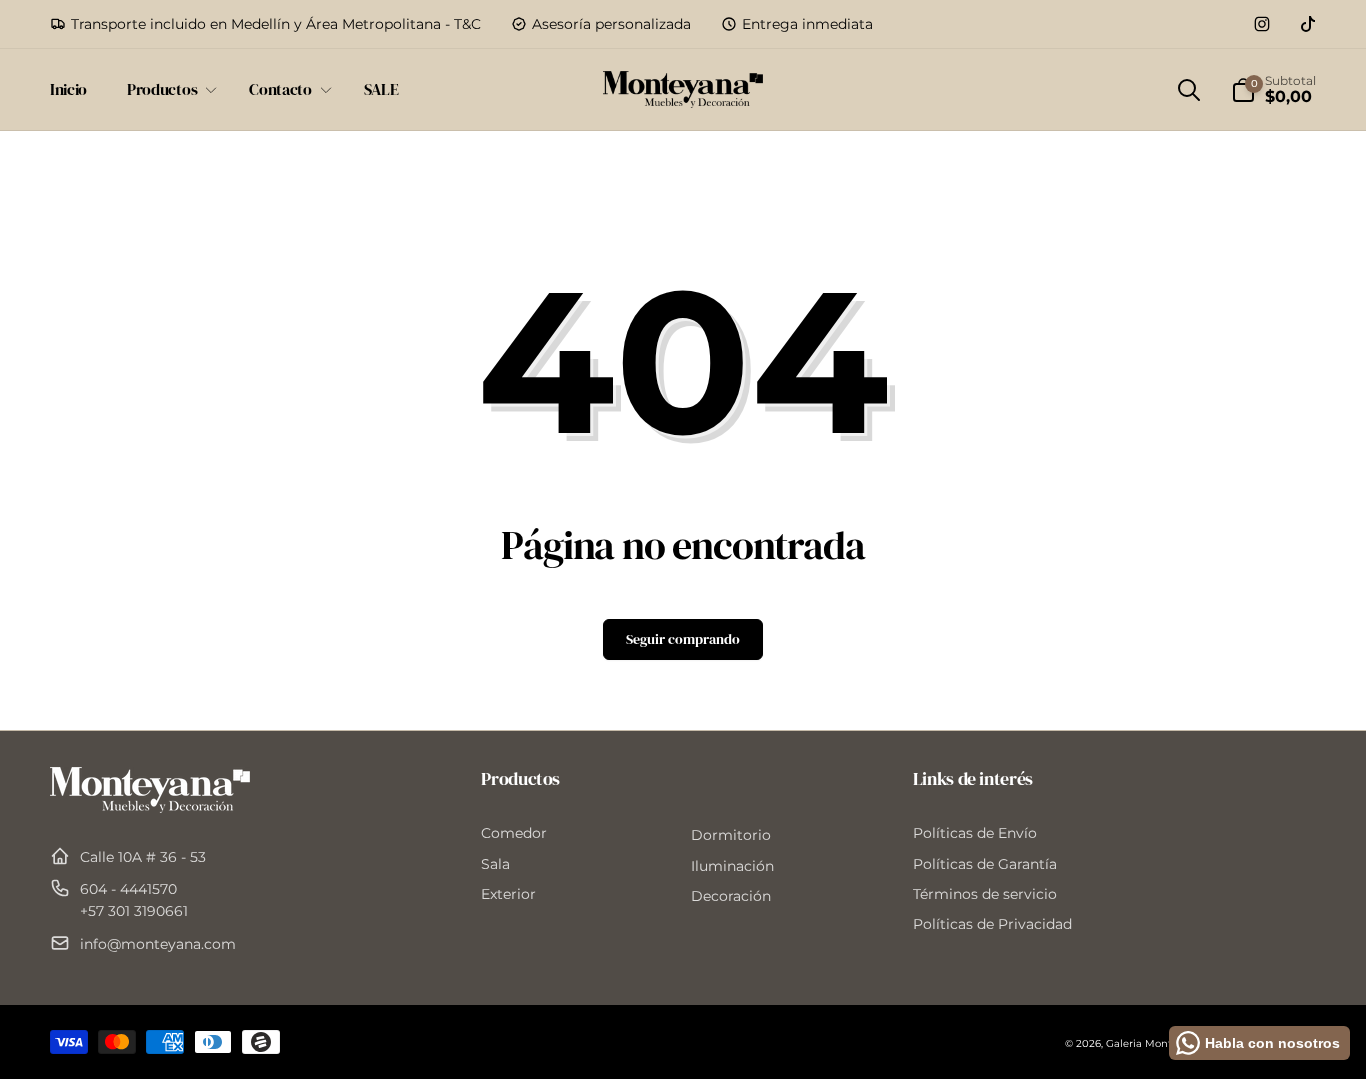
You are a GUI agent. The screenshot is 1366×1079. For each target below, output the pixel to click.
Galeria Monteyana (1154, 1043)
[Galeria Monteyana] (150, 807)
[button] (168, 89)
